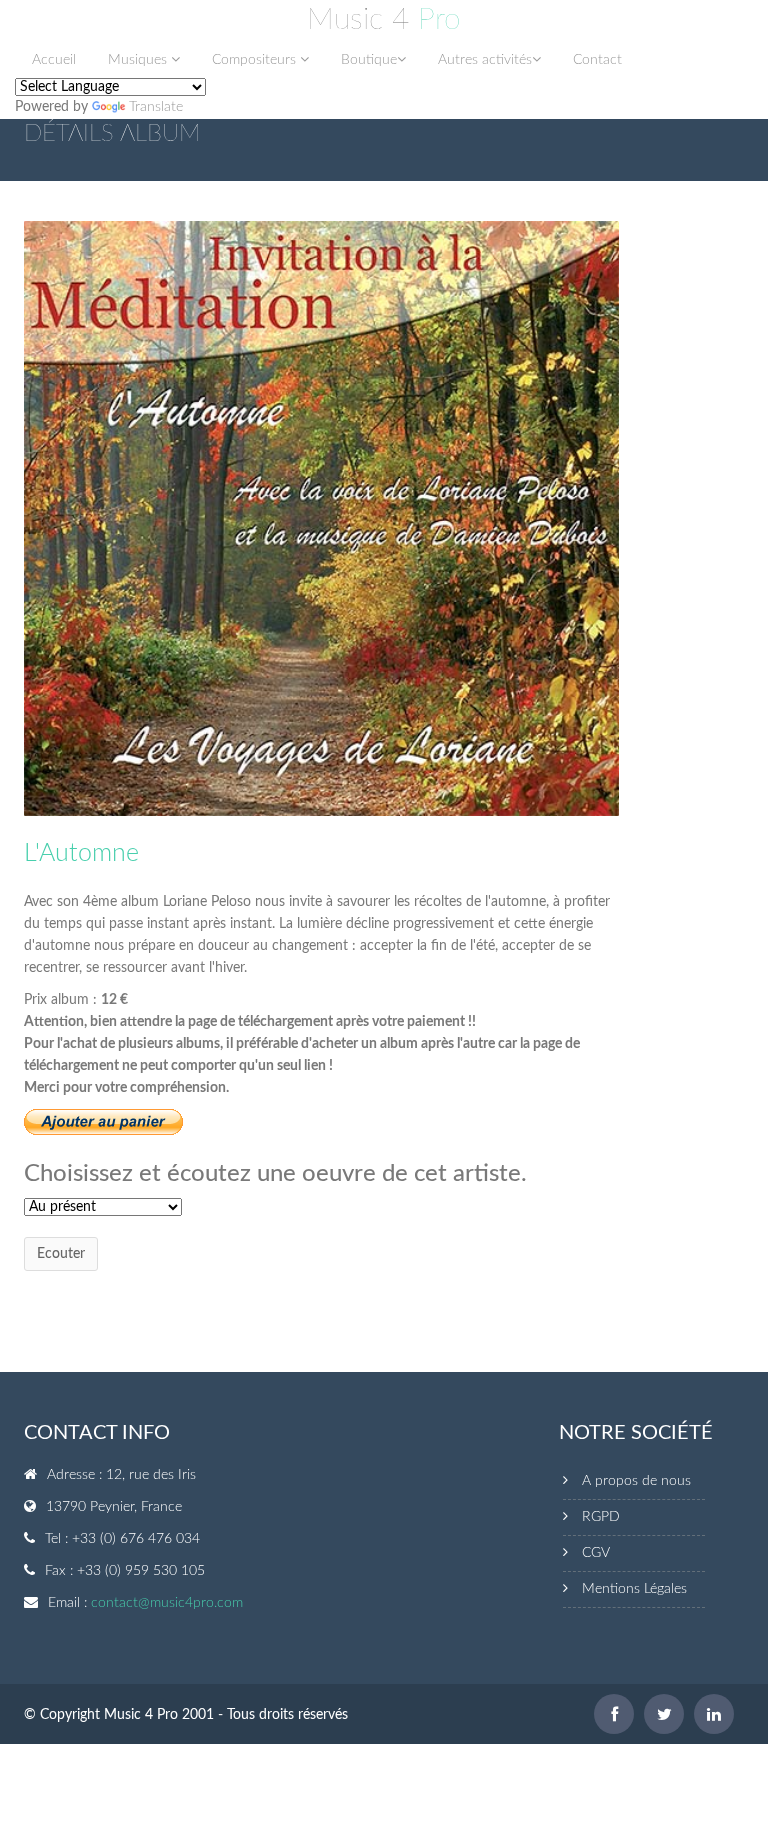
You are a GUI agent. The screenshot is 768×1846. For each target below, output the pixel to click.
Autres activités (485, 60)
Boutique (369, 60)
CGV (596, 1553)
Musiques (139, 60)
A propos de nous (636, 1481)
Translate (156, 107)
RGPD (601, 1517)
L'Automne (81, 853)
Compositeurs (256, 60)
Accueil (54, 60)
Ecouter (61, 1254)
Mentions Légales (634, 1589)
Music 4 (384, 20)
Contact (597, 60)
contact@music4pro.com (167, 1603)
